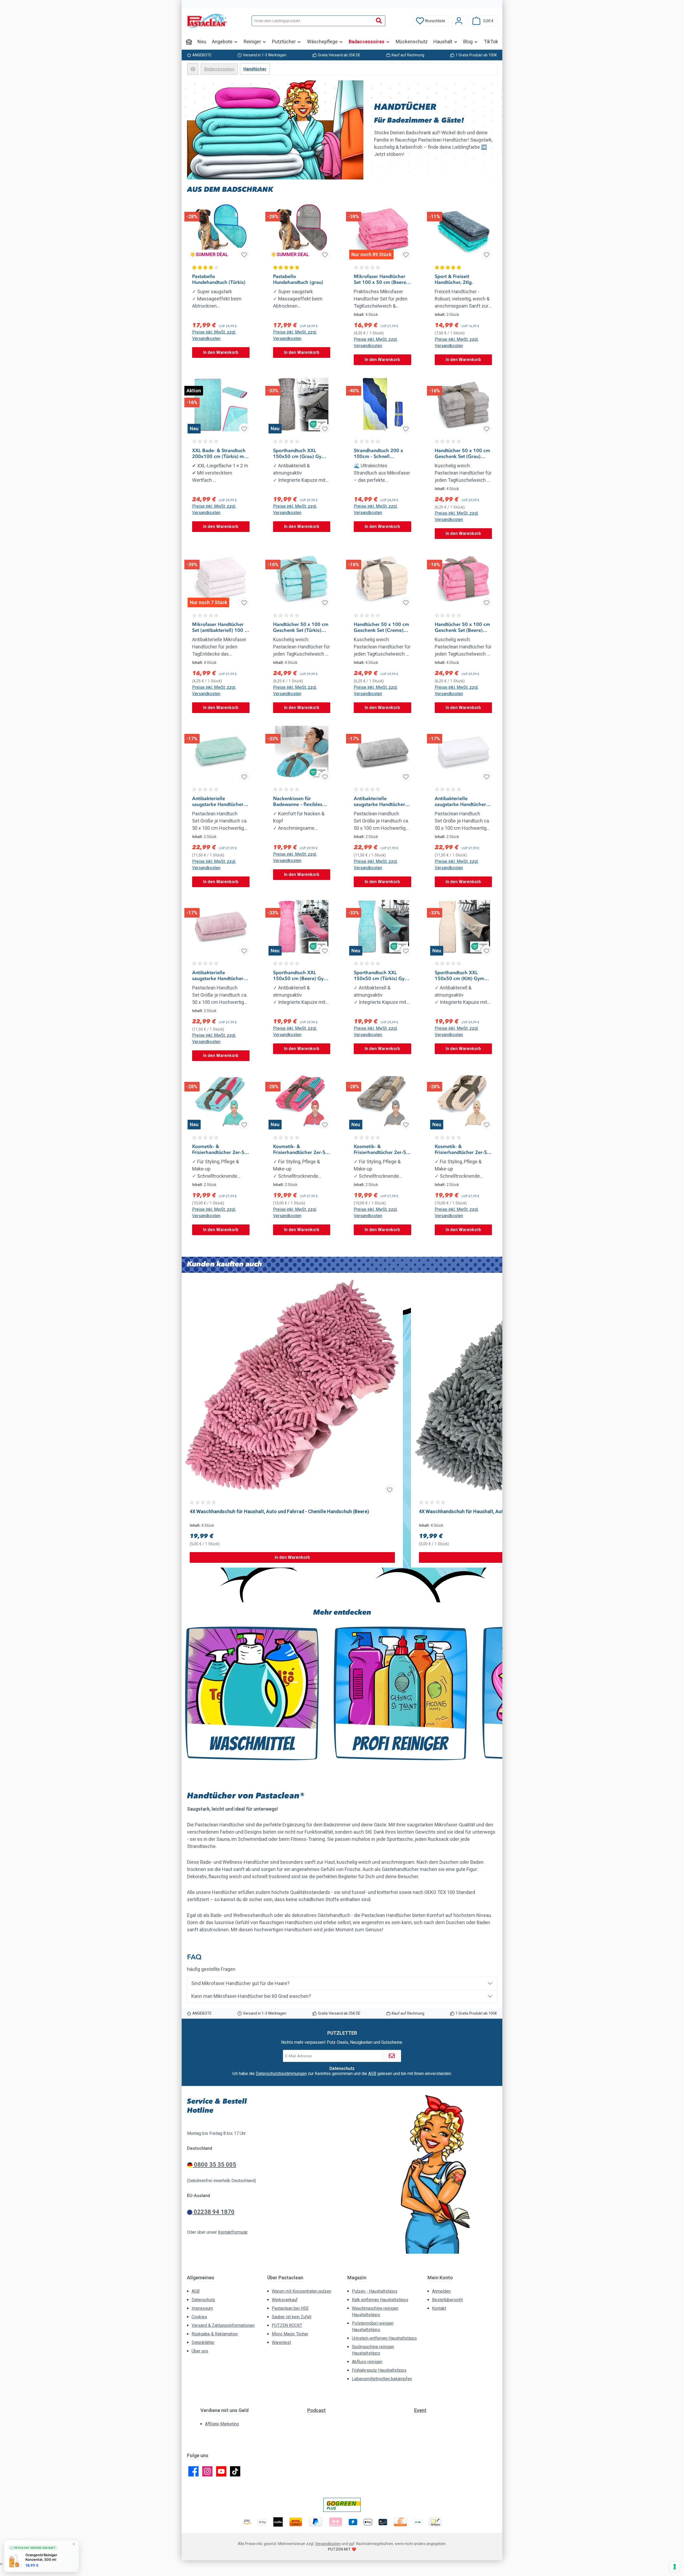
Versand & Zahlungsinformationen (223, 2325)
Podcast (316, 2410)
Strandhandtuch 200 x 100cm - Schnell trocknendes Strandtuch (380, 453)
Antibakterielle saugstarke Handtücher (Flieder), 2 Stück (218, 976)
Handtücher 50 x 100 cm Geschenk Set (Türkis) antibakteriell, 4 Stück (301, 627)
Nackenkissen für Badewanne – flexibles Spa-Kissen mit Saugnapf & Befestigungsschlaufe (300, 801)
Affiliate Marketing (222, 2424)
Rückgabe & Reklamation (215, 2334)
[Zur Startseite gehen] (207, 21)
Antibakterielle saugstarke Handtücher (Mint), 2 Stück (218, 801)
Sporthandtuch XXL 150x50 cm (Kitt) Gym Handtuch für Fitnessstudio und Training (459, 976)
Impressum (202, 2308)
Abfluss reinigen (367, 2362)
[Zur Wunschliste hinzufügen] (244, 255)
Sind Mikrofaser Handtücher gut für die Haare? (240, 1983)
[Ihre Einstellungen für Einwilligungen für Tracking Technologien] (675, 2567)
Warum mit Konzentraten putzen (302, 2291)
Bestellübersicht (447, 2300)
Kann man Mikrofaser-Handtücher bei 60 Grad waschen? (251, 1996)
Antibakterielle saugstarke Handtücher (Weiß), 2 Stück (460, 801)
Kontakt (439, 2308)
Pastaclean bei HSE (290, 2308)
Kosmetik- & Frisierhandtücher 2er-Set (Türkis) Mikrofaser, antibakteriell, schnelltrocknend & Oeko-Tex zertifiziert (220, 1149)
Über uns (200, 2351)
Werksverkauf (285, 2300)
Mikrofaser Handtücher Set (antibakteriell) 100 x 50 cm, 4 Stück (220, 627)
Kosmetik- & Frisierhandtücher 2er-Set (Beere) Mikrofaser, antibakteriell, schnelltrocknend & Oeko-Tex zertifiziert (301, 1149)
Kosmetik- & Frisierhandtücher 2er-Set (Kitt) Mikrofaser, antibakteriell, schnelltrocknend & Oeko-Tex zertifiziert (463, 1149)
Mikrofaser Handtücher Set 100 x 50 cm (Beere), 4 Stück (381, 279)
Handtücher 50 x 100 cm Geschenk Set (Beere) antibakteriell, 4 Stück (462, 627)
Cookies (199, 2317)
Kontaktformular (233, 2232)
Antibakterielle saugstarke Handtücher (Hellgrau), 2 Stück (379, 801)
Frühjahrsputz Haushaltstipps (379, 2370)
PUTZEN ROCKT (287, 2325)
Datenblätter (203, 2342)
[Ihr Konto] (459, 21)
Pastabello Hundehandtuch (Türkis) (219, 279)
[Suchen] (379, 21)
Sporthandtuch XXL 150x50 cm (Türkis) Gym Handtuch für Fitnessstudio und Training (381, 976)
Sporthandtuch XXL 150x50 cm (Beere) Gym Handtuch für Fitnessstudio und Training (300, 976)
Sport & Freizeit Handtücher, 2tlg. (454, 279)
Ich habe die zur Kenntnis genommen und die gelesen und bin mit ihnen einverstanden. (342, 2074)
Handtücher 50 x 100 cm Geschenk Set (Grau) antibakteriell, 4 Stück (462, 453)
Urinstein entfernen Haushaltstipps (384, 2338)
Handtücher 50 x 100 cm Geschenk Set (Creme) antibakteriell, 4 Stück (381, 627)
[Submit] (392, 2056)
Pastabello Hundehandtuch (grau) (298, 279)
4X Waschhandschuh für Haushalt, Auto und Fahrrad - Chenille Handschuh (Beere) (279, 1511)
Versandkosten (328, 2544)
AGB (372, 2074)
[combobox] (312, 21)
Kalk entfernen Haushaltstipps (380, 2300)
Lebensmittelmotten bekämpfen (382, 2379)
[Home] (189, 42)
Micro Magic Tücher (290, 2334)
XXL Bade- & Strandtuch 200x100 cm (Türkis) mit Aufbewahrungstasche (219, 453)
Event (420, 2410)
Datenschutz (203, 2300)
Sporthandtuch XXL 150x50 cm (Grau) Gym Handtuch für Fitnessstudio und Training (299, 453)
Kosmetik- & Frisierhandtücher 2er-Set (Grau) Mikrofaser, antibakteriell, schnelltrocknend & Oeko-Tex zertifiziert (382, 1149)
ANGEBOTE (202, 55)
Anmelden (441, 2291)
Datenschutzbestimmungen (281, 2074)
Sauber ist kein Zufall (292, 2317)
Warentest (281, 2342)
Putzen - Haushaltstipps (375, 2291)
